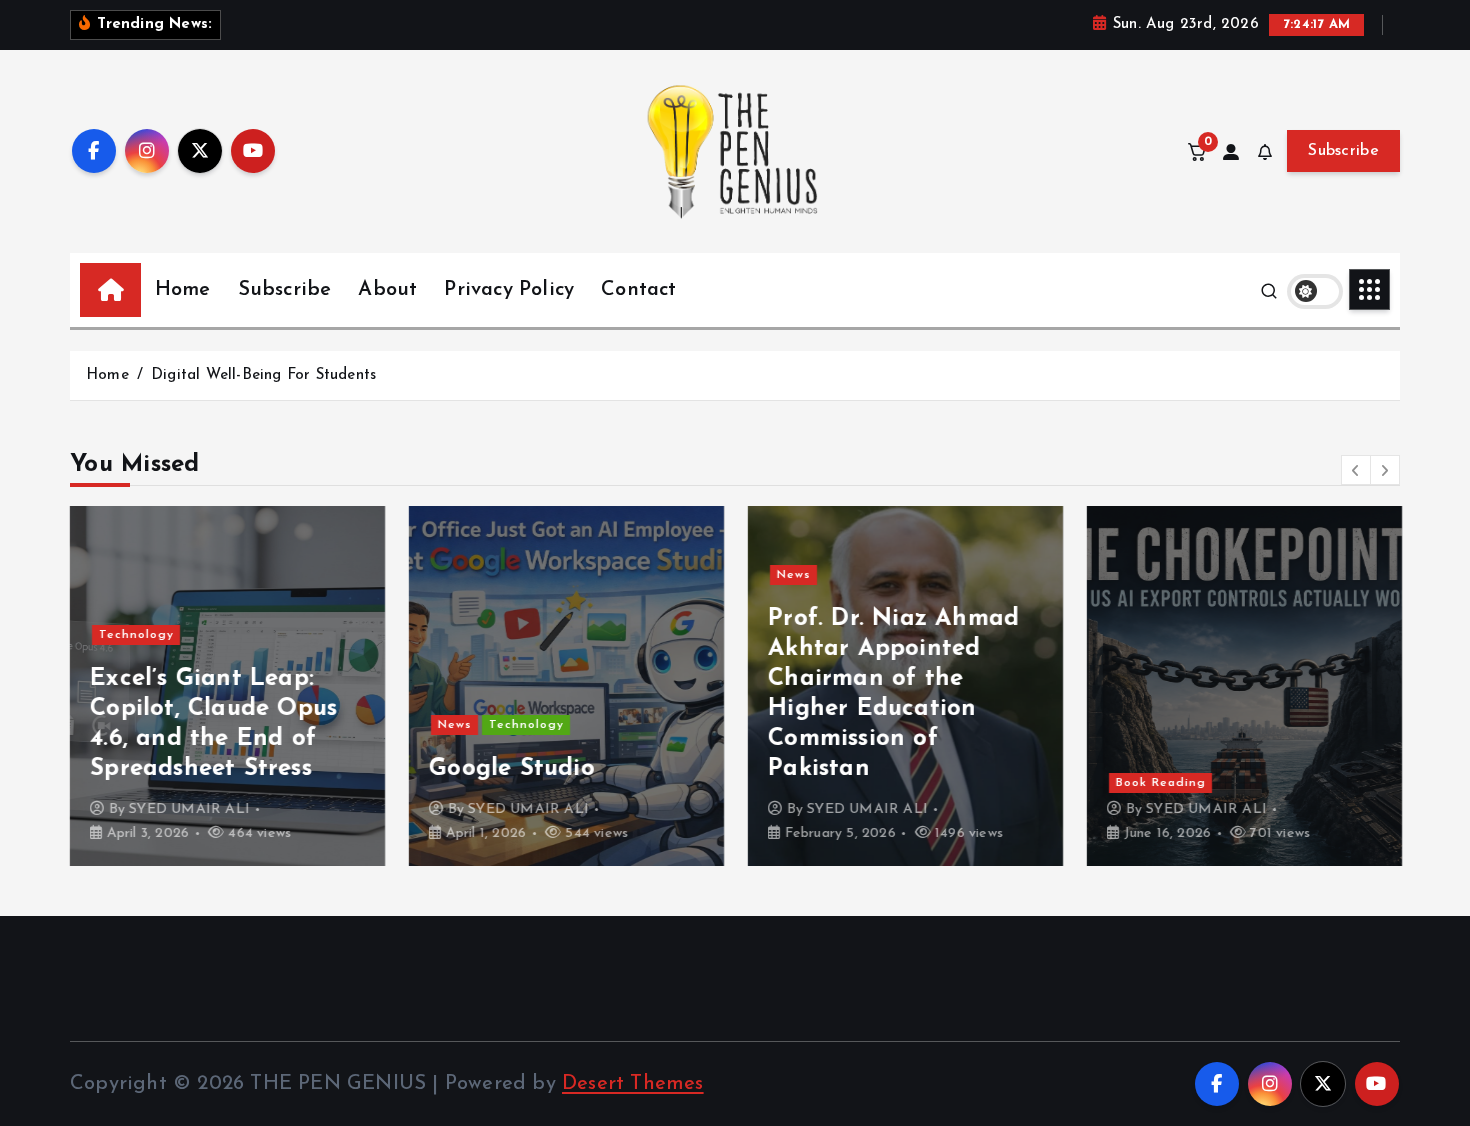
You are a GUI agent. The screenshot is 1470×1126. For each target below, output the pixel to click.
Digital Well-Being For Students (263, 375)
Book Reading (1161, 783)
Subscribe (1343, 151)
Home (183, 290)
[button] (1356, 470)
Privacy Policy (509, 290)
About (387, 290)
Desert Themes (633, 1084)
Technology (136, 635)
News (455, 725)
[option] (227, 686)
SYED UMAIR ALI (189, 809)
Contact (638, 290)
